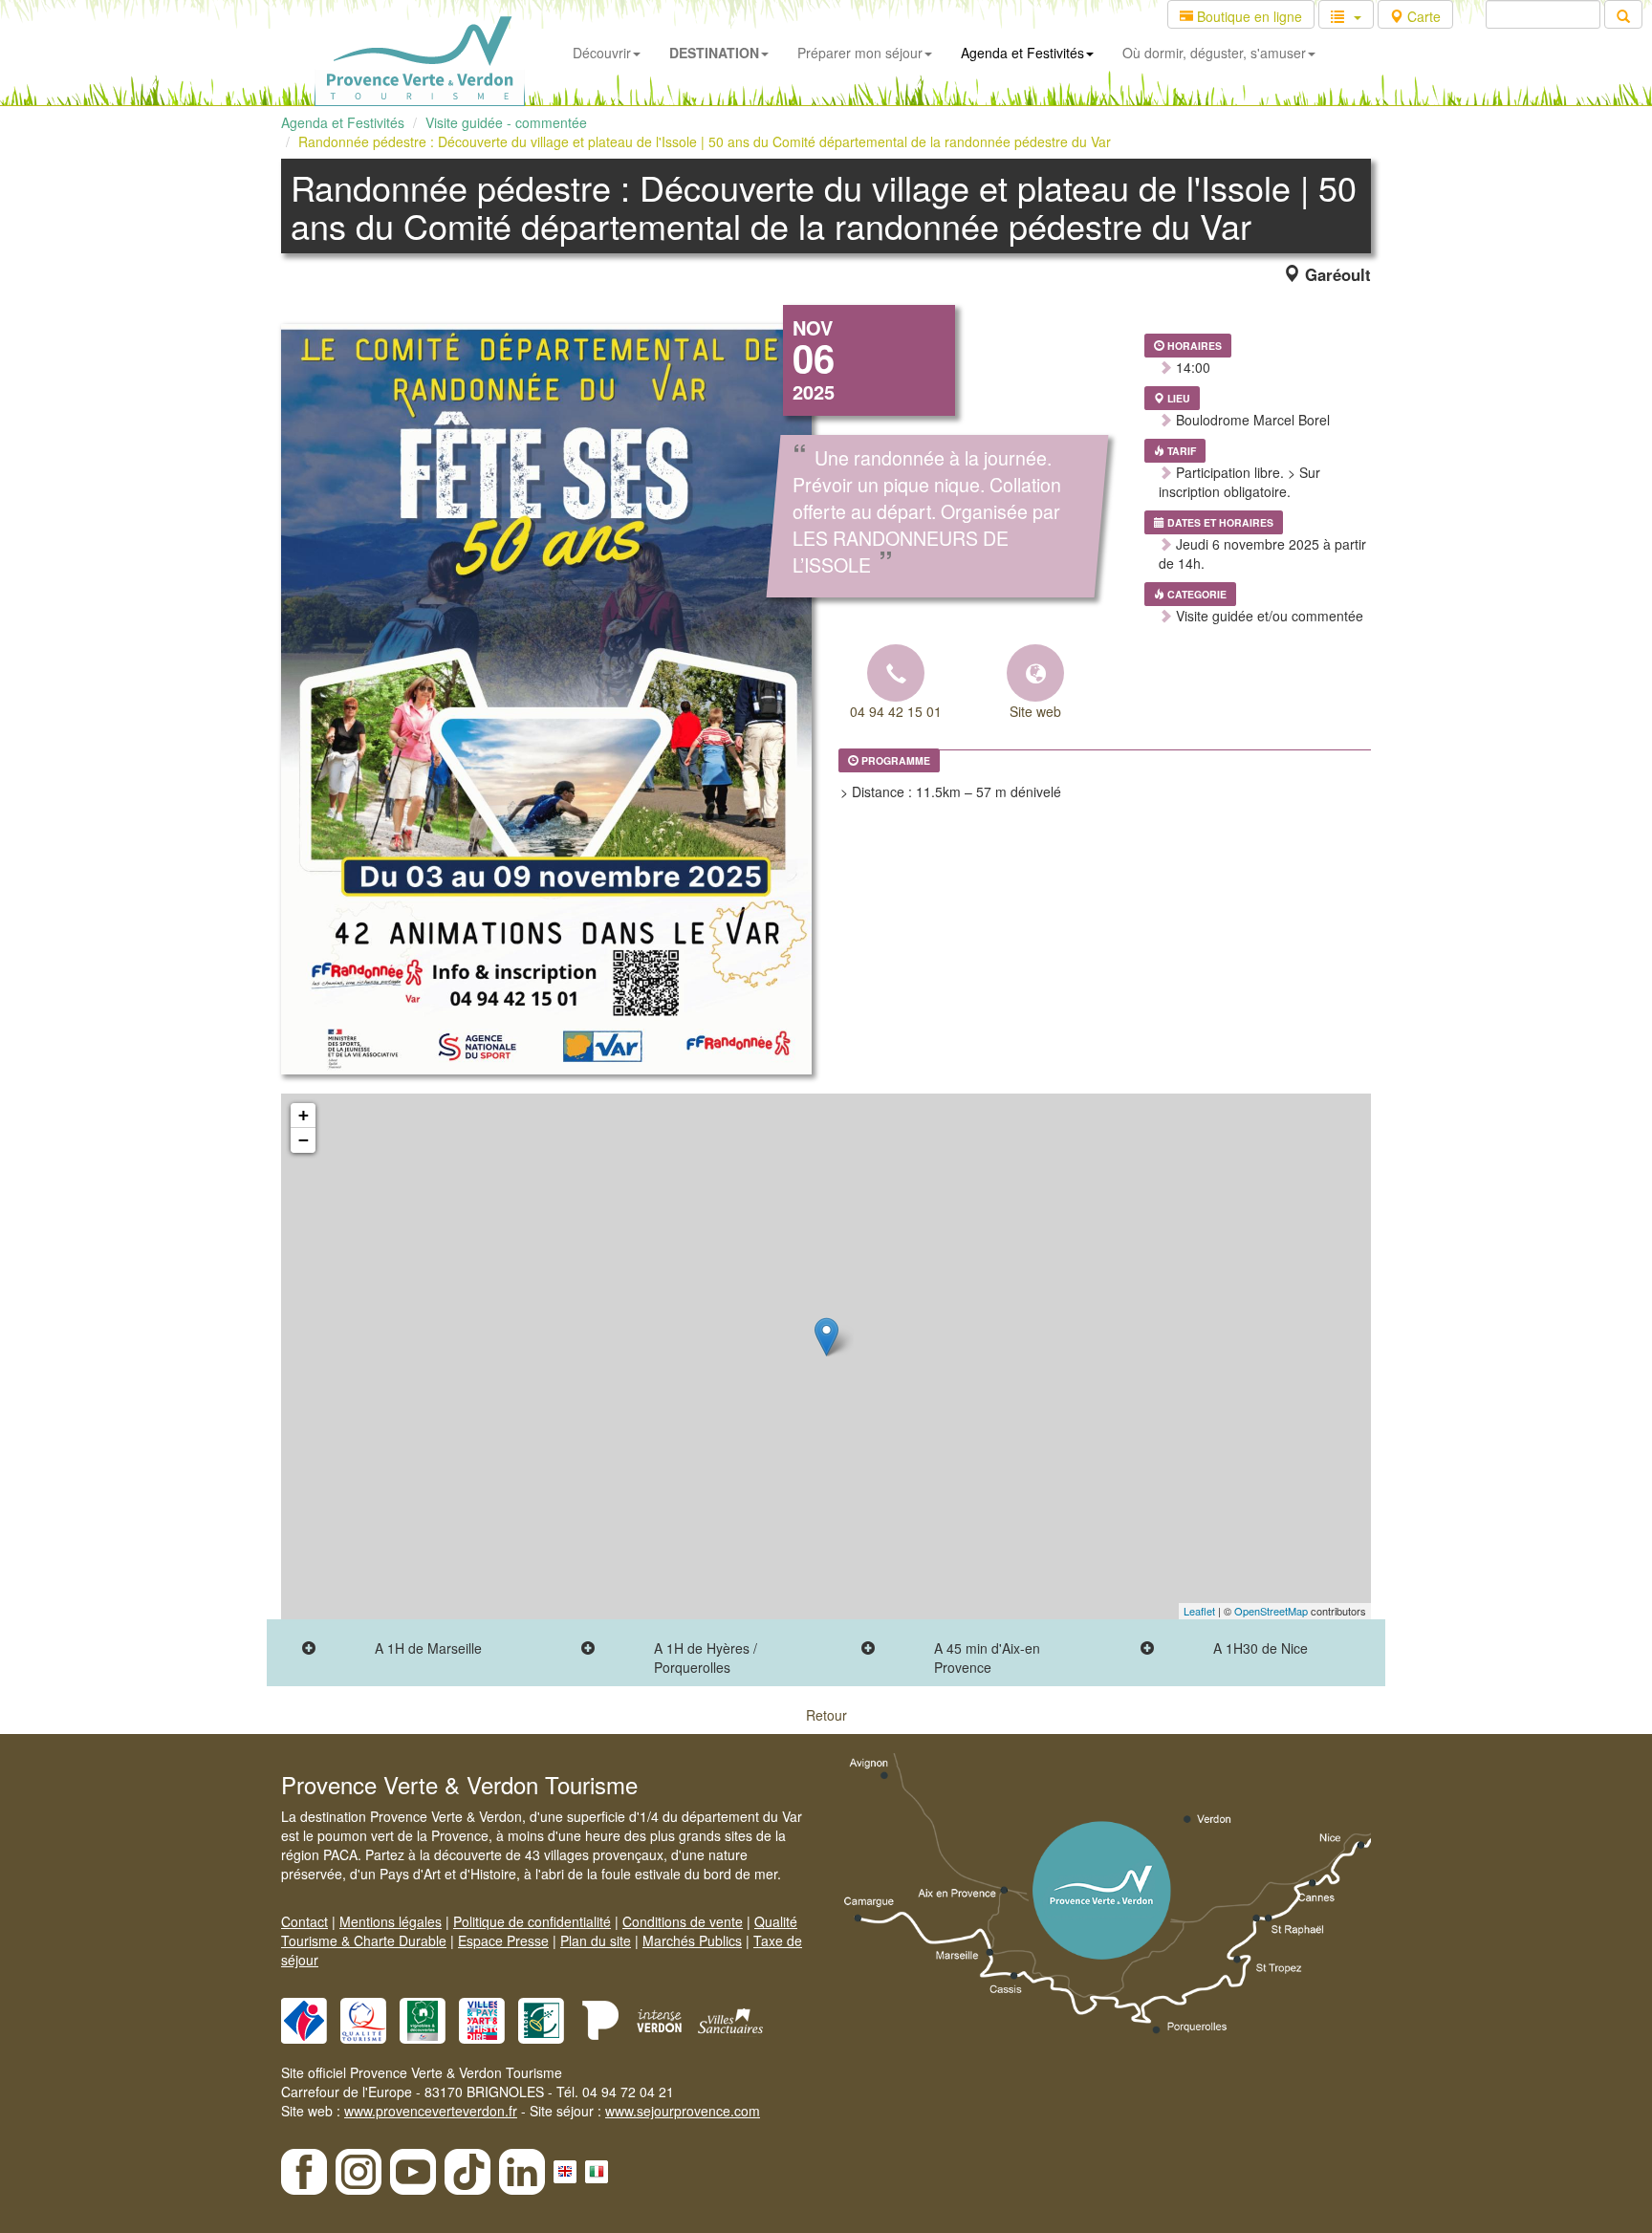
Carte (1422, 16)
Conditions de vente (683, 1921)
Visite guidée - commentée (506, 122)
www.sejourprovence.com (683, 2111)
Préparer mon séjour (860, 53)
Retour (826, 1715)
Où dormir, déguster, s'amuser (1214, 53)
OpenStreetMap (1271, 1611)
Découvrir (602, 53)
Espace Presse (503, 1940)
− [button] (304, 1140)
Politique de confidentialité (532, 1921)
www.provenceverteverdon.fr (431, 2111)
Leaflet (1199, 1611)
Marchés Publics (692, 1940)
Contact (304, 1921)
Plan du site (596, 1940)
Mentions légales (391, 1921)
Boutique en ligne (1248, 16)
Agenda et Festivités (343, 122)
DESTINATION (714, 53)
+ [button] (304, 1115)
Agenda (1022, 53)
